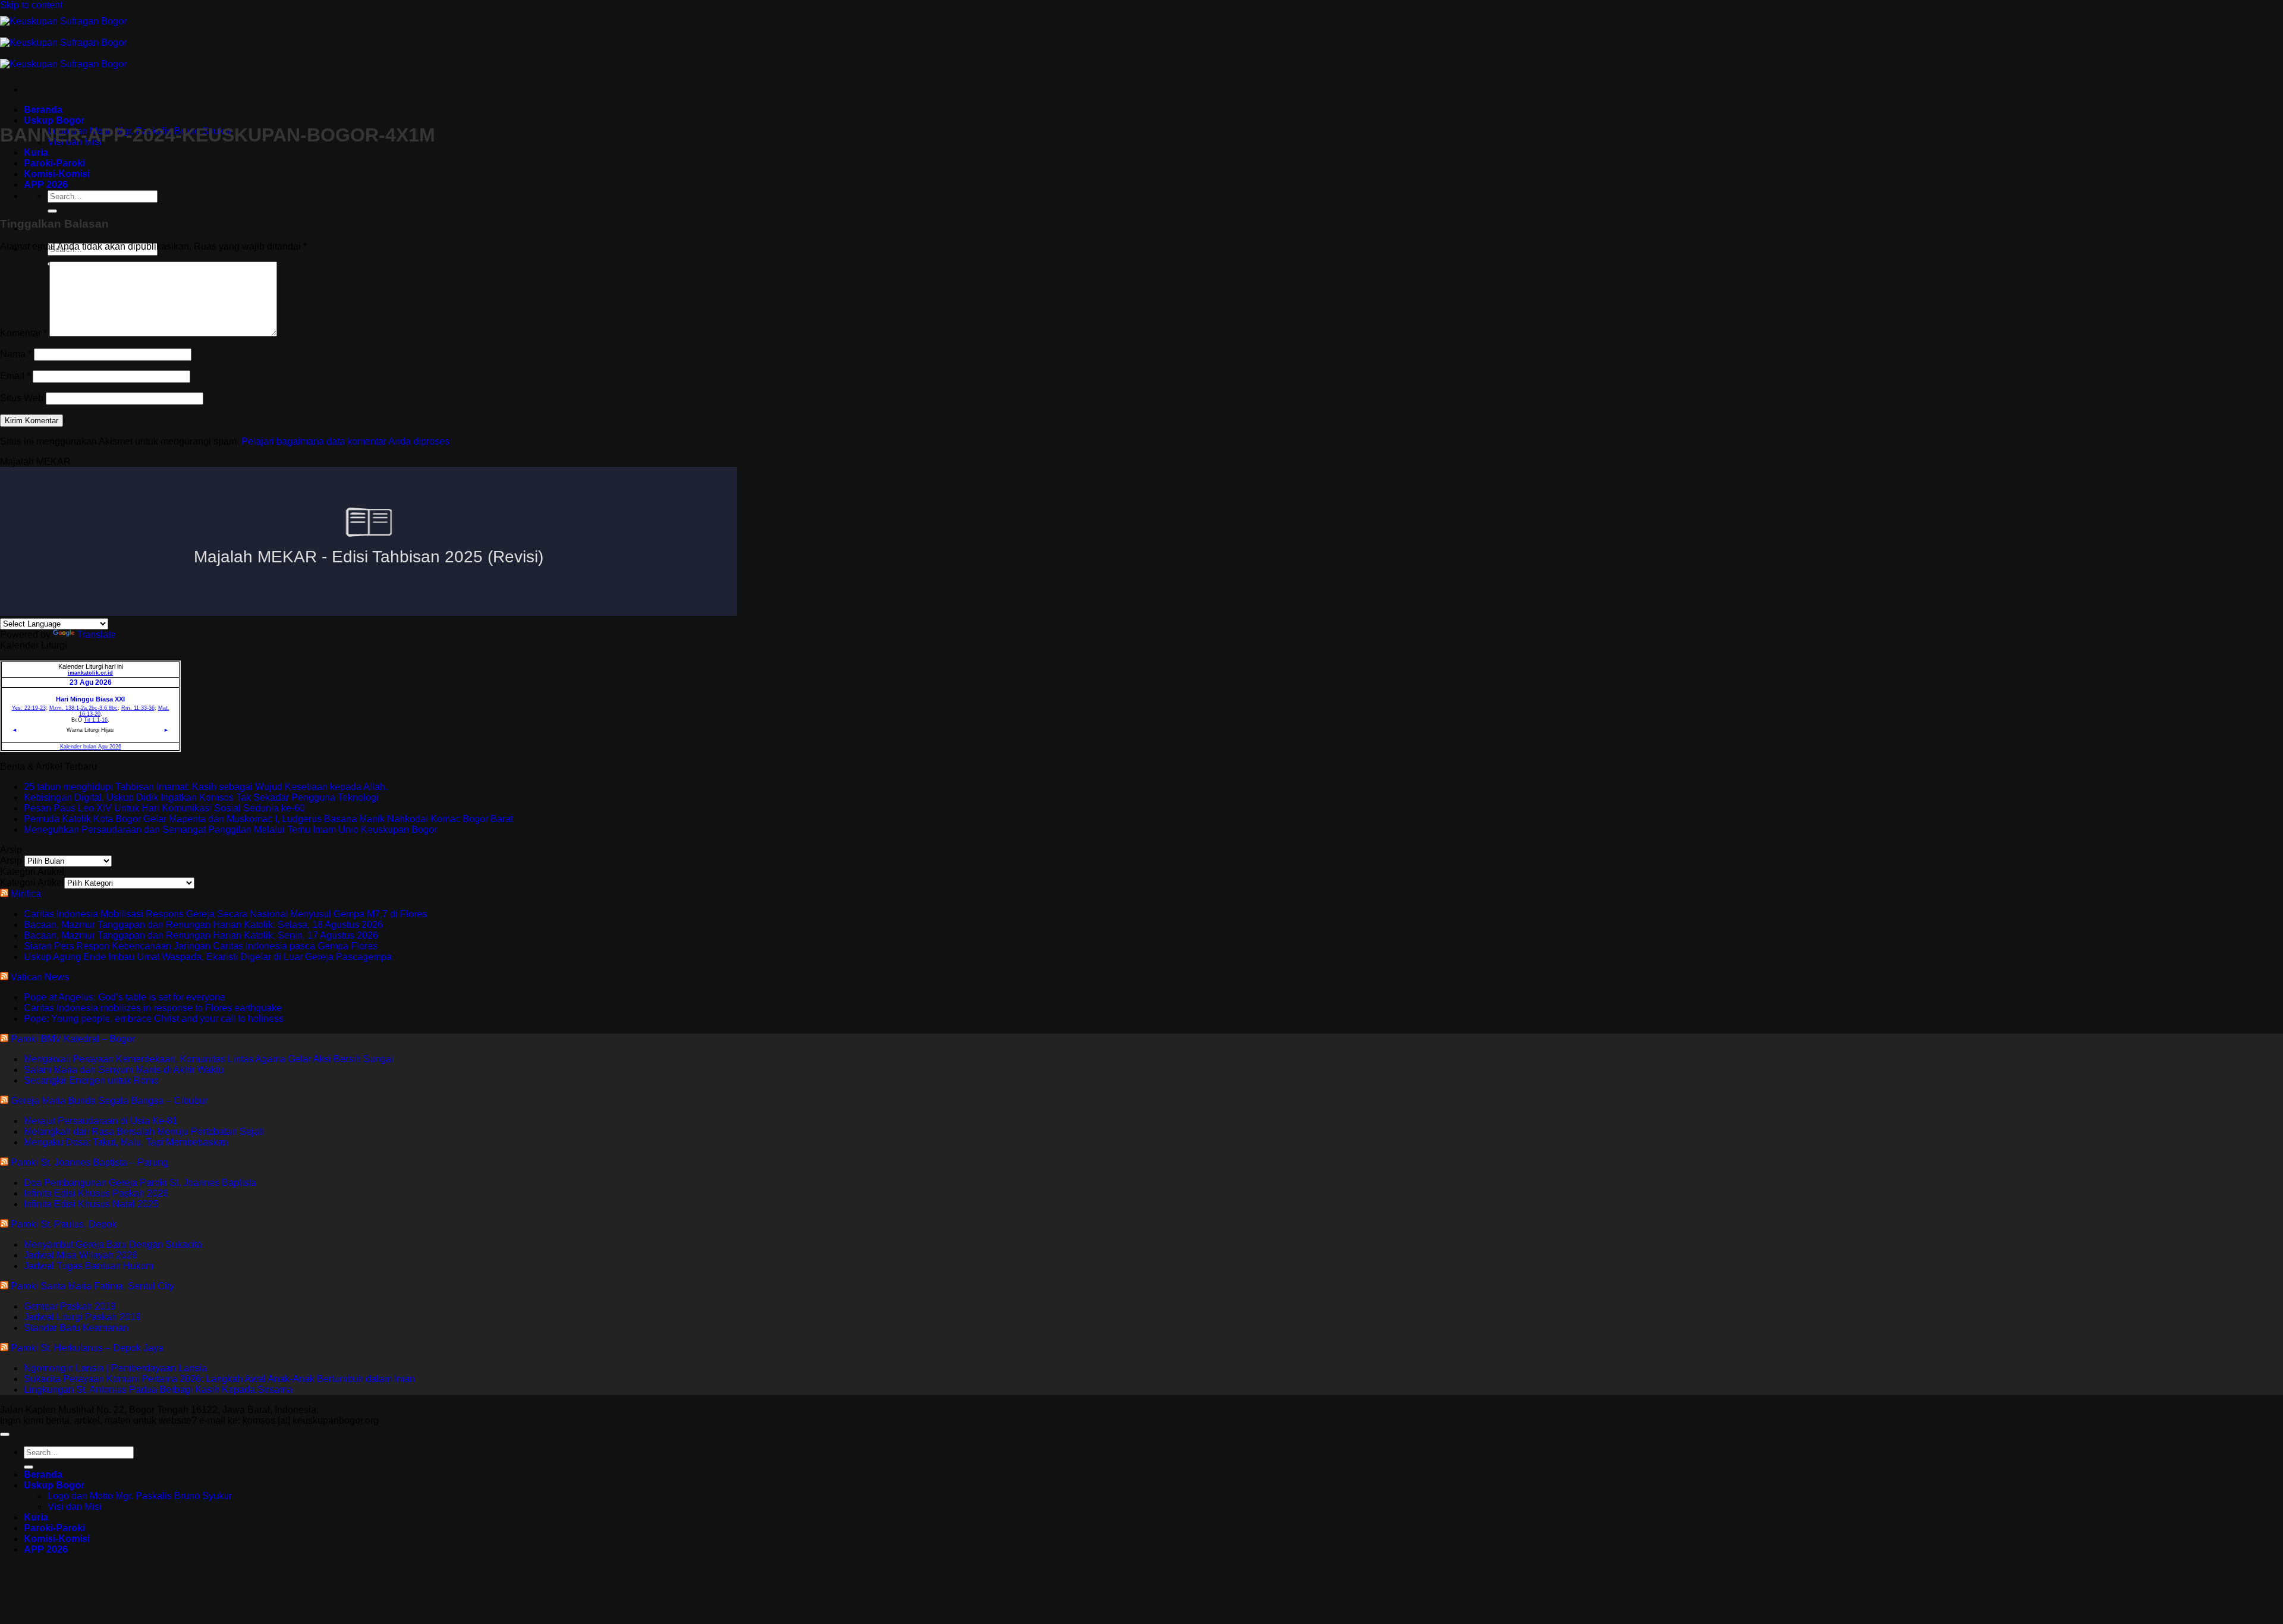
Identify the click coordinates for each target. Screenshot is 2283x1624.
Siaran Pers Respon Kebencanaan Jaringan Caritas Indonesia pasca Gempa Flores (201, 946)
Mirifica (26, 894)
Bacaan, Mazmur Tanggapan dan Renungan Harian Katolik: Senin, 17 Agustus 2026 (201, 935)
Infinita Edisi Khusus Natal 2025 (91, 1204)
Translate (96, 635)
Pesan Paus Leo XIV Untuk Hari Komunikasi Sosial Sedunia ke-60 (164, 808)
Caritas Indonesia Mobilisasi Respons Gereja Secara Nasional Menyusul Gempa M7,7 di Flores (225, 914)
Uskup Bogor (54, 120)
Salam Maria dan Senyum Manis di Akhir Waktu (124, 1070)
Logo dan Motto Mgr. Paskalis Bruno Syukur (140, 1496)
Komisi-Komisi (57, 1539)
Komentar (23, 333)
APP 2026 (46, 1549)
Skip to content (31, 5)
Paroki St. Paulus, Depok (64, 1224)
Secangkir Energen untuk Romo (91, 1080)
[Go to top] (5, 1434)
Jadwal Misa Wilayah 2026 (81, 1255)
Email (15, 376)
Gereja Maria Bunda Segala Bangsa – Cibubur (109, 1101)
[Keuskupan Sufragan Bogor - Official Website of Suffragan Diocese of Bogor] (63, 43)
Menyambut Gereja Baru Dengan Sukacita (113, 1244)
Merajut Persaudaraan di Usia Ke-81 (101, 1121)
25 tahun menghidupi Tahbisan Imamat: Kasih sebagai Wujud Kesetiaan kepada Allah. (206, 787)
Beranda (43, 110)
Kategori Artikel (32, 882)
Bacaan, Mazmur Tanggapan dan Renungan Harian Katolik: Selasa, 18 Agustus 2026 (203, 925)
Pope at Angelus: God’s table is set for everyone (125, 997)
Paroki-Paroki (54, 1528)
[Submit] (52, 211)
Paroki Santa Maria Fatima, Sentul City (92, 1286)
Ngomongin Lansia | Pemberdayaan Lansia (115, 1368)
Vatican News (40, 977)
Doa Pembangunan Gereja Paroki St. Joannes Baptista (140, 1183)
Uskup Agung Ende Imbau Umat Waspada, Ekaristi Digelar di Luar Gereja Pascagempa (208, 957)
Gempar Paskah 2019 (70, 1306)
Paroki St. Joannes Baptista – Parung (89, 1162)
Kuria (36, 152)
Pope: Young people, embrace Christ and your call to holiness (154, 1019)
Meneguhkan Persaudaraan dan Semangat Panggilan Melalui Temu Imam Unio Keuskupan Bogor (230, 830)
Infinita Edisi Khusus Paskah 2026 (96, 1193)
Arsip (11, 860)
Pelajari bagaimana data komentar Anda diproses (345, 441)
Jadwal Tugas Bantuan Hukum (89, 1266)
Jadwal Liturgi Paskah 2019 (82, 1317)
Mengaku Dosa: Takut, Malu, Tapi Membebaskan (126, 1142)
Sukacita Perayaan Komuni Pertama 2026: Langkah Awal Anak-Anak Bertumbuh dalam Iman (219, 1379)
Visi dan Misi (75, 1507)
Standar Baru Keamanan (76, 1328)
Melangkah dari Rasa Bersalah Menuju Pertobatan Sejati (144, 1132)
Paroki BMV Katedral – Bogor (73, 1039)
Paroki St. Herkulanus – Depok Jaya (87, 1348)
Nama (16, 354)
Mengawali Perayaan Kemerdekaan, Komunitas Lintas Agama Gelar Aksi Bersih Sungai (209, 1059)
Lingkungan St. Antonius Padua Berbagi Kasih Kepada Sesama (158, 1389)
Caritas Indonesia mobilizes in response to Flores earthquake (153, 1008)
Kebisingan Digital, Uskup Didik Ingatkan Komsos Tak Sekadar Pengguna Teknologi (201, 797)
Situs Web (22, 398)
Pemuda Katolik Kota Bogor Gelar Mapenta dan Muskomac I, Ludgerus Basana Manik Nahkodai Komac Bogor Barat (268, 819)
